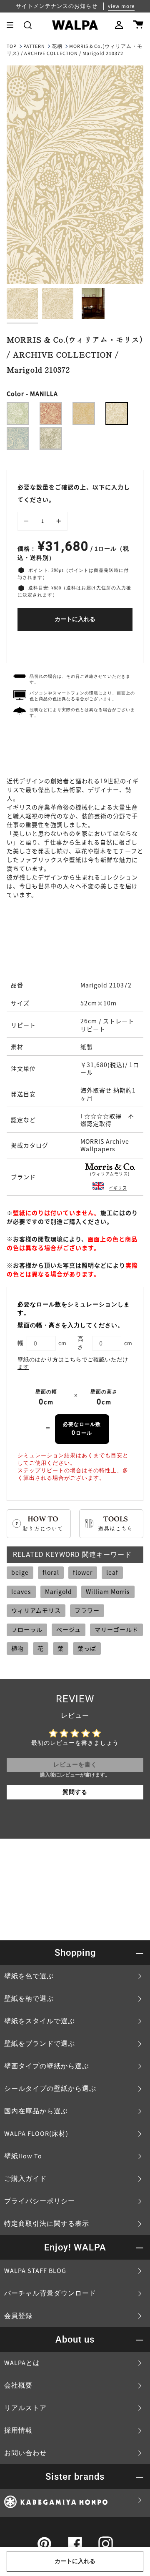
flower (83, 1572)
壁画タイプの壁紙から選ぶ (47, 2066)
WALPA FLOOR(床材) (36, 2134)
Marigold (59, 1591)
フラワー (87, 1610)
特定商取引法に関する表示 (47, 2224)
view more (121, 6)
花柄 (57, 46)
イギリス (118, 1188)
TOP (12, 46)
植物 (17, 1648)
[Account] (119, 25)
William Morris (108, 1591)
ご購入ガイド (25, 2179)
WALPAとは (22, 2363)
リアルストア (25, 2408)
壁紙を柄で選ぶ (29, 1999)
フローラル (27, 1629)
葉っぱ (87, 1648)
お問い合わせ (25, 2453)
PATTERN (34, 46)
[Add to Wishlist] (75, 645)
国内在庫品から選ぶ (36, 2111)
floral (51, 1572)
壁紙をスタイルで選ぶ (40, 2021)
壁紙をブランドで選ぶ (40, 2044)
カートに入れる (75, 619)
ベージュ (69, 1629)
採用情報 (18, 2431)
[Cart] (138, 25)
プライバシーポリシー (40, 2201)
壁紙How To (23, 2156)
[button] (28, 25)
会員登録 (18, 2316)
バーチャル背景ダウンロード (50, 2293)
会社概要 (18, 2386)
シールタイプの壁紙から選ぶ (50, 2089)
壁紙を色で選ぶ (29, 1976)
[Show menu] (13, 25)
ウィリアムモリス (36, 1610)
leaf (112, 1572)
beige (20, 1572)
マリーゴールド (116, 1629)
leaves (21, 1591)
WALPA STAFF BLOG (35, 2271)
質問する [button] (75, 1792)
